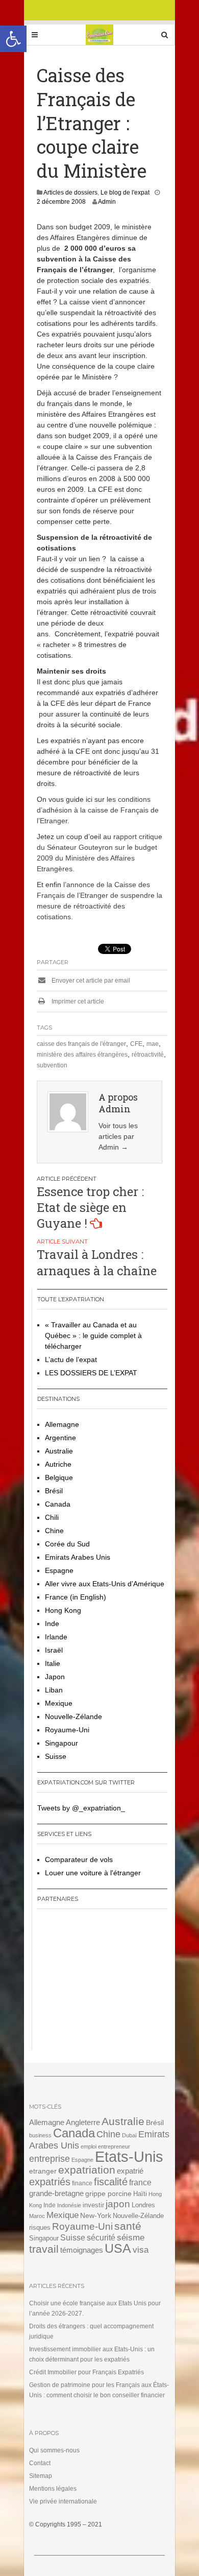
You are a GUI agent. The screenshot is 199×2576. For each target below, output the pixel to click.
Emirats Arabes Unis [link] (78, 1557)
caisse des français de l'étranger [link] (81, 1044)
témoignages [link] (82, 2250)
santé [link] (128, 2226)
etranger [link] (43, 2171)
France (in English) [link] (76, 1597)
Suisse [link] (56, 1756)
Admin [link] (107, 202)
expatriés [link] (50, 2182)
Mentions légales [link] (53, 2489)
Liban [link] (54, 1690)
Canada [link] (58, 1504)
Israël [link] (54, 1650)
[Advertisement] (101, 1983)
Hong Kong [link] (63, 1610)
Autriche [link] (58, 1464)
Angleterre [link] (83, 2122)
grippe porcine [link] (108, 2193)
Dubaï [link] (129, 2135)
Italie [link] (53, 1663)
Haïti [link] (140, 2194)
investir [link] (93, 2205)
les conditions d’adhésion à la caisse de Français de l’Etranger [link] (98, 810)
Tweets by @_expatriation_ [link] (81, 1808)
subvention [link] (52, 1065)
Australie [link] (59, 1451)
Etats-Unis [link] (129, 2156)
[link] (13, 39)
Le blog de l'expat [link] (125, 193)
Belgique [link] (59, 1477)
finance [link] (82, 2183)
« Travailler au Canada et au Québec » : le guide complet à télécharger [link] (93, 1335)
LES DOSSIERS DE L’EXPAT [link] (91, 1373)
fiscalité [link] (111, 2182)
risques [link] (40, 2227)
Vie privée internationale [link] (63, 2501)
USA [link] (118, 2248)
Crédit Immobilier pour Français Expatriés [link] (86, 2372)
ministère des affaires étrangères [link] (82, 1055)
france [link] (140, 2183)
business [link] (40, 2135)
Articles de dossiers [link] (70, 193)
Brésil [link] (54, 1491)
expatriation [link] (87, 2170)
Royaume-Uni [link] (67, 1730)
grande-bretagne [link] (56, 2193)
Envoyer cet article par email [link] (90, 981)
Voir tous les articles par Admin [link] (118, 1136)
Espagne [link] (59, 1570)
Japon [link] (55, 1677)
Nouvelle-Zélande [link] (73, 1716)
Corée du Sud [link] (67, 1544)
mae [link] (153, 1044)
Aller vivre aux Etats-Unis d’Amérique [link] (105, 1584)
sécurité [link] (101, 2238)
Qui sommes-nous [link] (54, 2450)
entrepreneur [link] (114, 2146)
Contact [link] (40, 2463)
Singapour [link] (61, 1743)
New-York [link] (96, 2216)
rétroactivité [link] (148, 1055)
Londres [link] (143, 2205)
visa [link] (141, 2250)
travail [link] (44, 2249)
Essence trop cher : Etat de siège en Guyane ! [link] (90, 1207)
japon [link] (118, 2204)
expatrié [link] (130, 2171)
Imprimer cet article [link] (77, 1001)
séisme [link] (131, 2238)
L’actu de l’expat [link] (71, 1359)
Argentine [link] (60, 1438)
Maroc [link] (37, 2216)
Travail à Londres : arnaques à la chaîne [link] (97, 1262)
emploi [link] (89, 2146)
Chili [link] (52, 1517)
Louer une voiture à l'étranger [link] (93, 1873)
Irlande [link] (56, 1637)
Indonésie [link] (69, 2205)
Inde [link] (52, 1624)
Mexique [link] (59, 1703)
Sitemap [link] (41, 2476)
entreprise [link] (49, 2158)
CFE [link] (136, 1044)
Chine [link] (54, 1531)
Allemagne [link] (62, 1424)
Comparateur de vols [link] (79, 1859)
